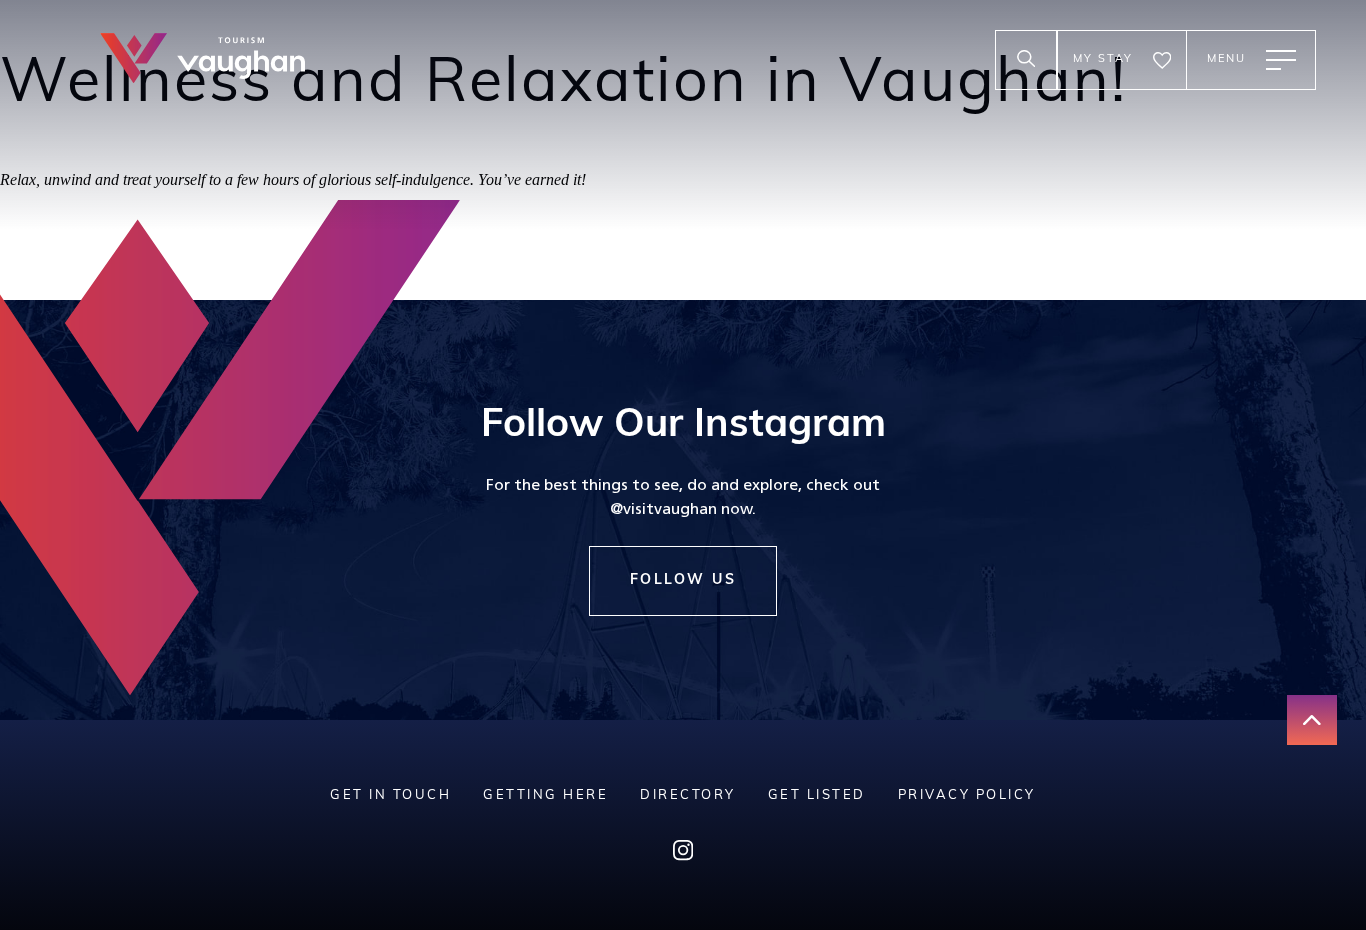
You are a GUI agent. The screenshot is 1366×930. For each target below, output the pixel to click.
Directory (688, 795)
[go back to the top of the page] (1312, 720)
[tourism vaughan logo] (202, 60)
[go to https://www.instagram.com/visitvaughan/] (683, 855)
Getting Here (545, 795)
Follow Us (683, 580)
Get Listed (817, 795)
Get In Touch (390, 795)
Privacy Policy (967, 795)
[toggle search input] (1026, 60)
